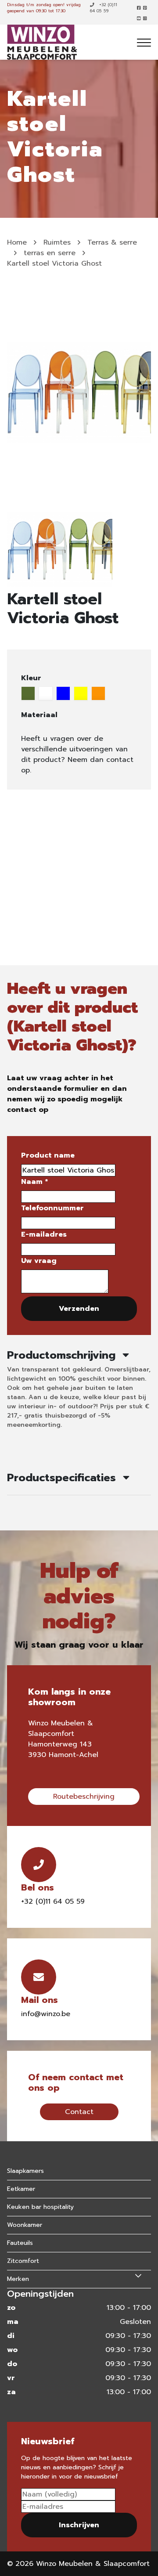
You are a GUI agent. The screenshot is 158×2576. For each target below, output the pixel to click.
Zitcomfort (23, 2261)
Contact (79, 2112)
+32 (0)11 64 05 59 (104, 8)
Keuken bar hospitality (40, 2207)
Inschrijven (79, 2525)
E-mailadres (44, 1234)
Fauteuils (20, 2243)
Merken (18, 2279)
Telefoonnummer (52, 1208)
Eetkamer (21, 2189)
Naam (34, 1182)
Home (17, 242)
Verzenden (79, 1309)
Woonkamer (25, 2225)
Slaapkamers (25, 2171)
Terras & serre (112, 242)
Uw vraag (39, 1261)
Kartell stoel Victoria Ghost (54, 263)
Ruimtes (57, 242)
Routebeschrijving (84, 1797)
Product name (48, 1155)
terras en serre (50, 253)
